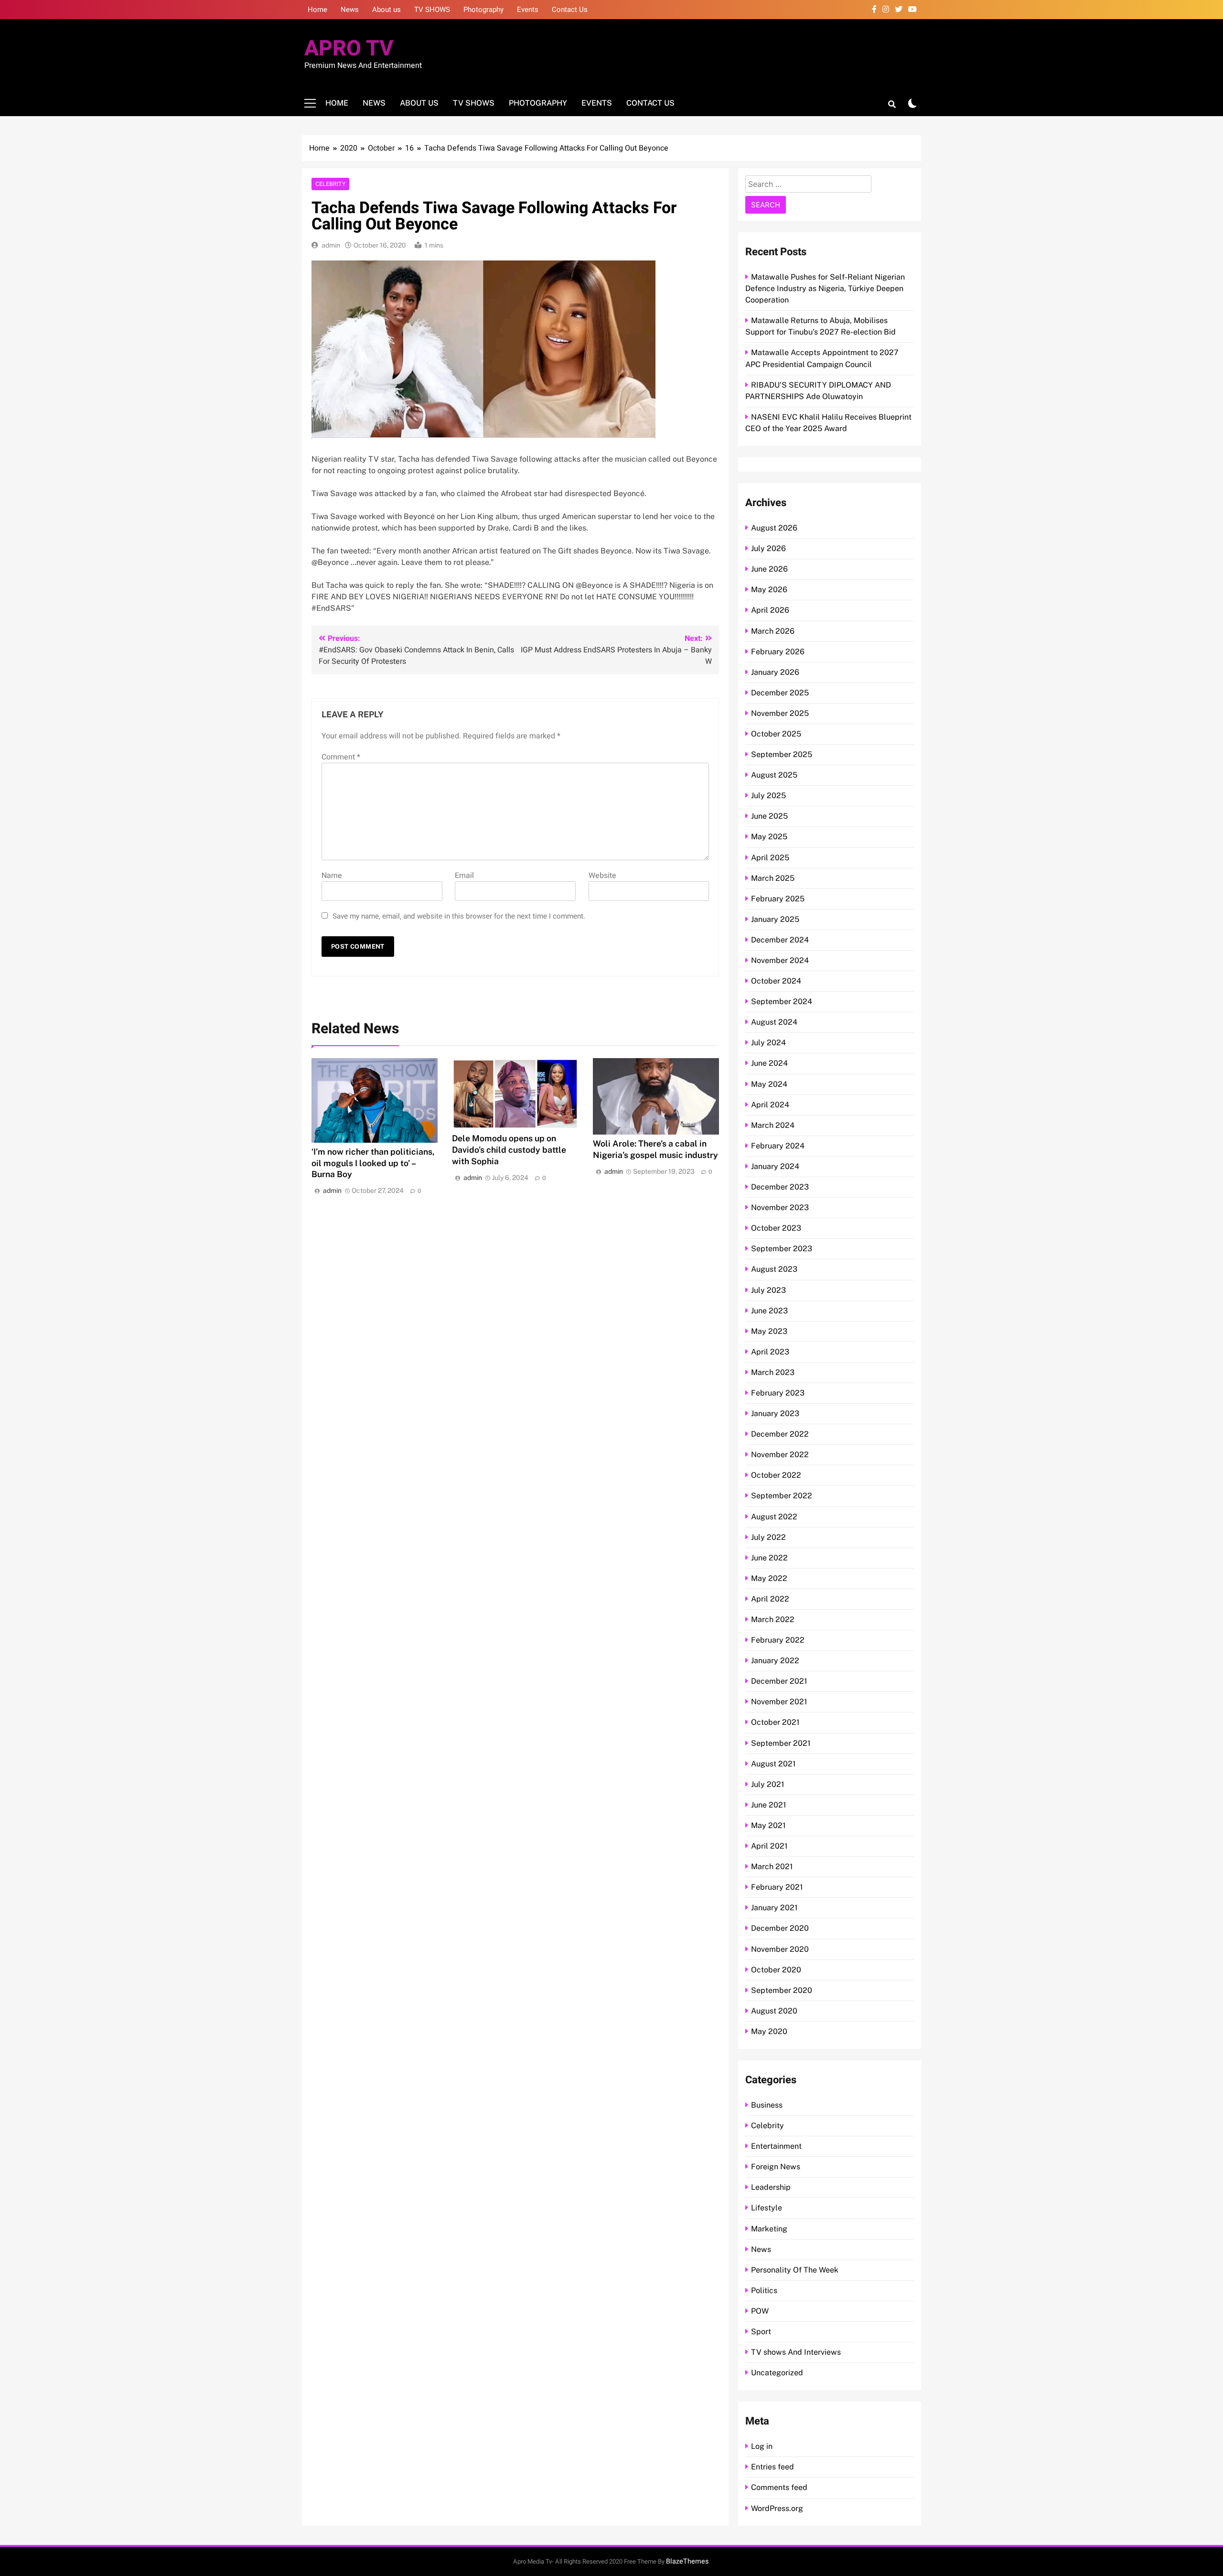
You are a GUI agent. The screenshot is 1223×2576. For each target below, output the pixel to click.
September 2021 (781, 1743)
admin (331, 245)
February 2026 (778, 652)
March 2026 (773, 631)
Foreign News (776, 2167)
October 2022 (776, 1475)
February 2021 (777, 1887)
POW (760, 2311)
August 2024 (774, 1022)
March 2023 (773, 1372)
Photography (483, 10)
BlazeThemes (687, 2561)
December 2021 (779, 1681)
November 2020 (780, 1949)
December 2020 (780, 1928)
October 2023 (776, 1228)
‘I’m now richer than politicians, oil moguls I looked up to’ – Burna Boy (373, 1163)
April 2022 (770, 1599)
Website (602, 876)
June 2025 (769, 816)
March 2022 (773, 1619)
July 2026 (768, 548)
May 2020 (769, 2031)
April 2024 (770, 1105)
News (350, 10)
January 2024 (775, 1166)
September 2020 (782, 1990)
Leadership (771, 2187)
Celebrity (330, 184)
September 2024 (782, 1001)
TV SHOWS (432, 10)
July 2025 (768, 796)
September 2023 (782, 1249)
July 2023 (768, 1290)
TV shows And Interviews (796, 2352)
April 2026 (770, 610)
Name (332, 876)
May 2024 (769, 1084)
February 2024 (778, 1146)
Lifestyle (767, 2208)
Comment (341, 757)
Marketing (769, 2229)
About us (386, 10)
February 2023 (778, 1393)
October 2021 (775, 1722)
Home (317, 10)
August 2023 (774, 1269)
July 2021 (768, 1784)
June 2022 (769, 1558)
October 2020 (776, 1970)
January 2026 (775, 672)
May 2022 (769, 1578)
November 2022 (780, 1455)
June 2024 (769, 1063)
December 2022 (780, 1434)
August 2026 (774, 528)
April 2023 (770, 1352)
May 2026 (769, 590)
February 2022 (778, 1640)
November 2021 (779, 1702)
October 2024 (776, 981)
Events (528, 10)
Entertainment (776, 2146)
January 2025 (775, 919)
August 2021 (773, 1764)
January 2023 (775, 1413)
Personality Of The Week (795, 2270)
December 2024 (780, 940)
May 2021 (768, 1825)
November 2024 (780, 960)
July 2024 (768, 1043)
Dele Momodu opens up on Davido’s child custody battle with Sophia (509, 1150)
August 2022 (774, 1517)
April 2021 (769, 1846)
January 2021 (774, 1908)
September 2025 (782, 754)
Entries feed (772, 2467)
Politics (764, 2290)
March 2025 (773, 878)
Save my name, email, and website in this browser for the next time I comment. (459, 916)
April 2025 (770, 858)
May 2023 (769, 1331)
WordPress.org (777, 2508)
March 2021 (772, 1867)
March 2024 (773, 1125)
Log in (762, 2446)
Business (767, 2105)
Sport (761, 2332)
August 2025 (774, 775)
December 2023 (780, 1187)
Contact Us (570, 10)
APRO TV (349, 49)
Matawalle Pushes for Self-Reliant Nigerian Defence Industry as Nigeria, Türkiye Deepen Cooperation (825, 288)
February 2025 (778, 899)
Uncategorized (777, 2373)
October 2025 (776, 734)
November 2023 (780, 1207)
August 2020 (774, 2011)
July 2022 (768, 1537)
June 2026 (769, 569)
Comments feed (779, 2487)
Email (464, 876)
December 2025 (780, 693)
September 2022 (782, 1496)
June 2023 (769, 1311)
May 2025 (769, 837)
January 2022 (775, 1661)
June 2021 (769, 1805)
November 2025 (780, 713)
